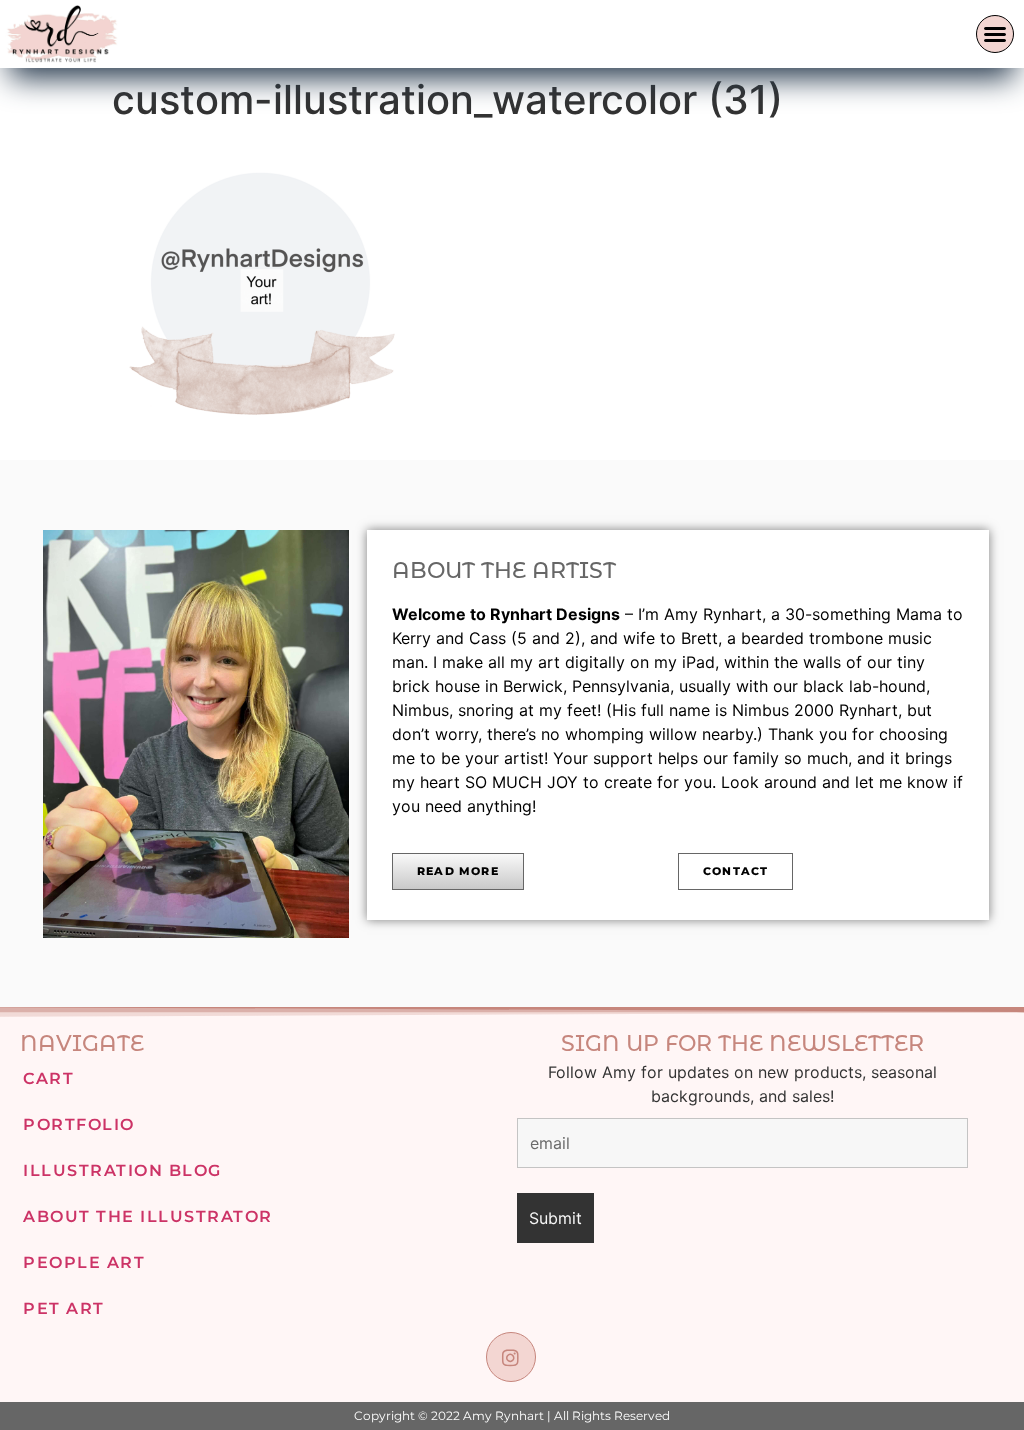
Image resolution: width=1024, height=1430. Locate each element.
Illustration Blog (122, 1170)
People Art (84, 1262)
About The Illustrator (148, 1216)
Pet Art (64, 1308)
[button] (995, 34)
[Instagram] (510, 1356)
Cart (48, 1078)
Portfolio (79, 1124)
